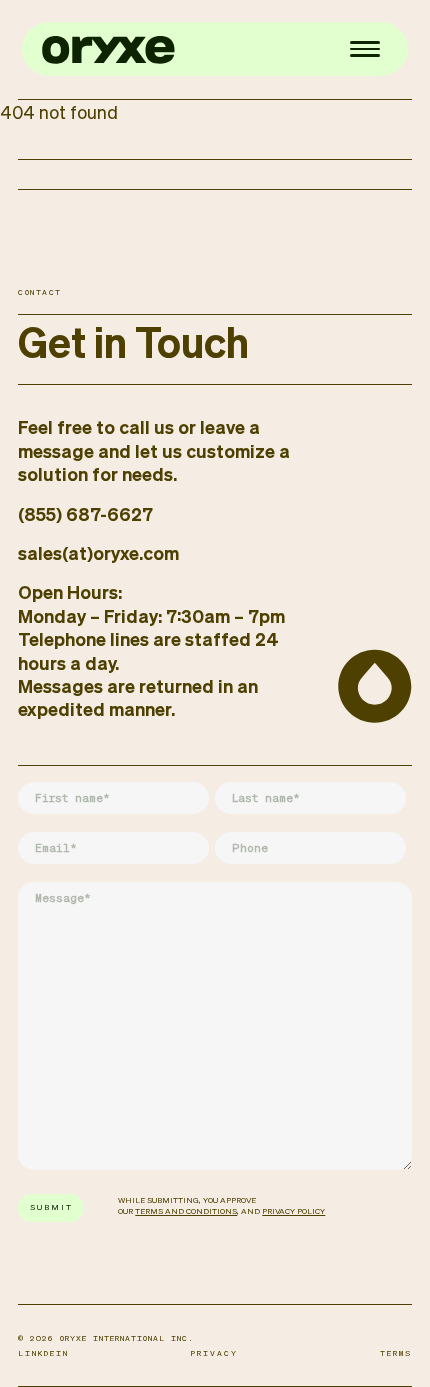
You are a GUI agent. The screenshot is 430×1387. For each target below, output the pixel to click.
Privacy (214, 1353)
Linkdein (43, 1353)
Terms (396, 1353)
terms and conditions (186, 1212)
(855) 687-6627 (85, 516)
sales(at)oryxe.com (98, 555)
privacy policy (293, 1212)
